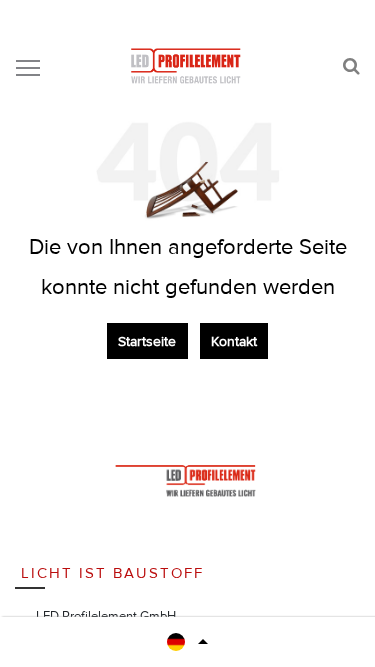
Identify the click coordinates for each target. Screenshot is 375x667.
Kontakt (234, 341)
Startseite (147, 341)
